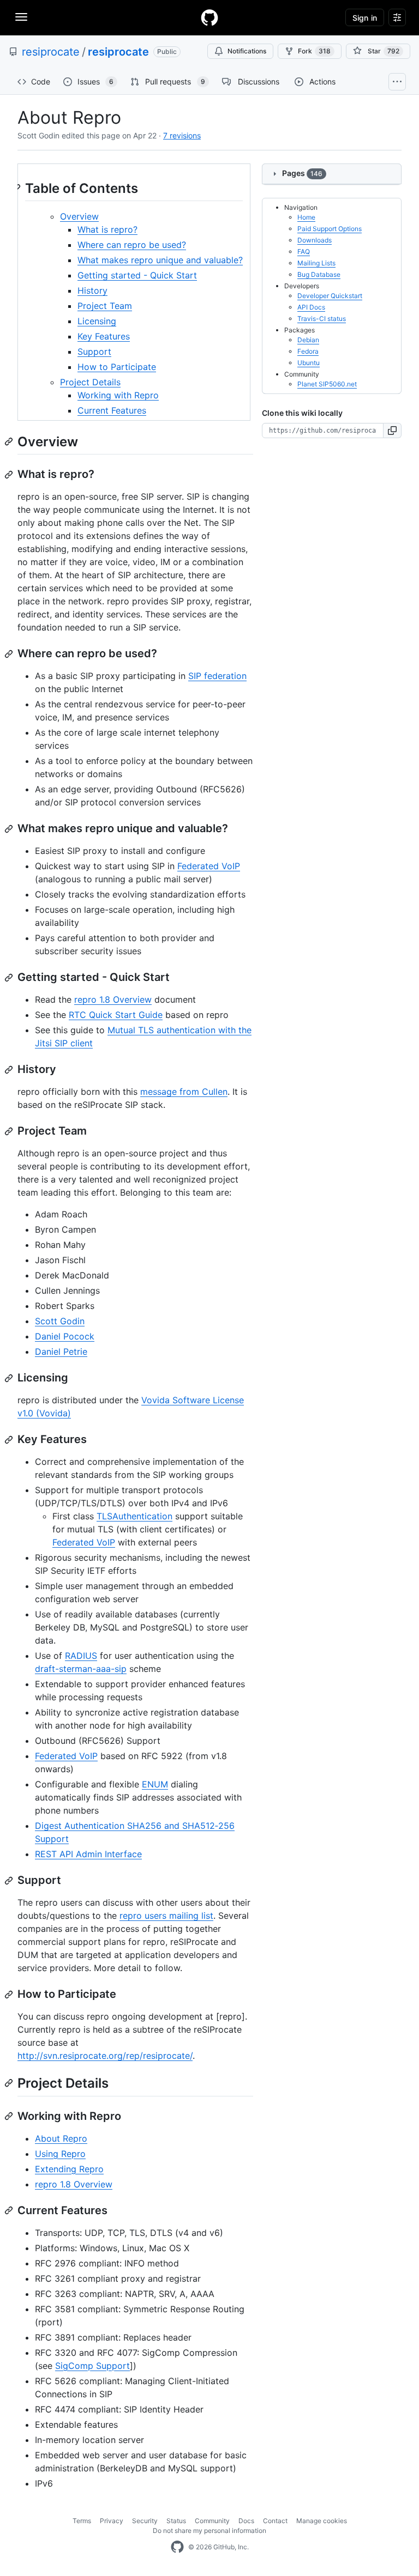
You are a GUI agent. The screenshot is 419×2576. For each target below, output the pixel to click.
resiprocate (51, 52)
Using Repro (60, 2154)
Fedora (308, 351)
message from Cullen (184, 1092)
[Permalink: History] (10, 1070)
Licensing (97, 321)
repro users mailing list (166, 1916)
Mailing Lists (316, 263)
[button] (393, 431)
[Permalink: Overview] (10, 441)
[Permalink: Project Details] (10, 2083)
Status (176, 2521)
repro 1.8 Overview (113, 999)
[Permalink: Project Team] (10, 1131)
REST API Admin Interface (88, 1854)
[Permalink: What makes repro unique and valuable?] (10, 829)
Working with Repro (118, 395)
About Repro (61, 2138)
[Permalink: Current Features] (10, 2210)
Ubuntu (309, 363)
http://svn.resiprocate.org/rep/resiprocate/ (105, 2056)
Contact (275, 2521)
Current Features (112, 410)
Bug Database (319, 274)
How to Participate (117, 367)
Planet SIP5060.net (327, 384)
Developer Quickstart (330, 296)
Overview (79, 216)
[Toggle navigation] (21, 17)
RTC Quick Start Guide (116, 1015)
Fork (314, 51)
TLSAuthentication (134, 1516)
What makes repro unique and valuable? (160, 260)
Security (145, 2521)
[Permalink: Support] (10, 1881)
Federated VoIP (209, 866)
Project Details (90, 382)
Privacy (112, 2521)
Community (212, 2521)
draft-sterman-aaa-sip (81, 1669)
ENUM (155, 1784)
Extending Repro (69, 2169)
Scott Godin (60, 1321)
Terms (82, 2521)
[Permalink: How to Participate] (10, 1995)
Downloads (315, 240)
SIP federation (217, 676)
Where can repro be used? (132, 245)
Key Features (104, 336)
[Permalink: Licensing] (10, 1378)
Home (306, 217)
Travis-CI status (322, 319)
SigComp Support (92, 2366)
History (92, 290)
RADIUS (81, 1656)
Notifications (247, 51)
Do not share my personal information (209, 2530)
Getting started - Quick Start (137, 275)
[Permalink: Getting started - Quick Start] (10, 978)
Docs (246, 2521)
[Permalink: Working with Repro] (10, 2116)
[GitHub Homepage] (177, 2547)
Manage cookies (322, 2521)
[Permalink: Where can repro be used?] (10, 654)
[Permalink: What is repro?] (10, 475)
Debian (308, 340)
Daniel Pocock (65, 1336)
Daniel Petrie (61, 1351)
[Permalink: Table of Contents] (17, 188)
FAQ (304, 251)
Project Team (105, 306)
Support (94, 351)
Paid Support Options (330, 229)
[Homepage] (209, 17)
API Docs (311, 307)
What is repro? (107, 229)
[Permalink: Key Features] (10, 1440)
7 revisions (182, 135)
